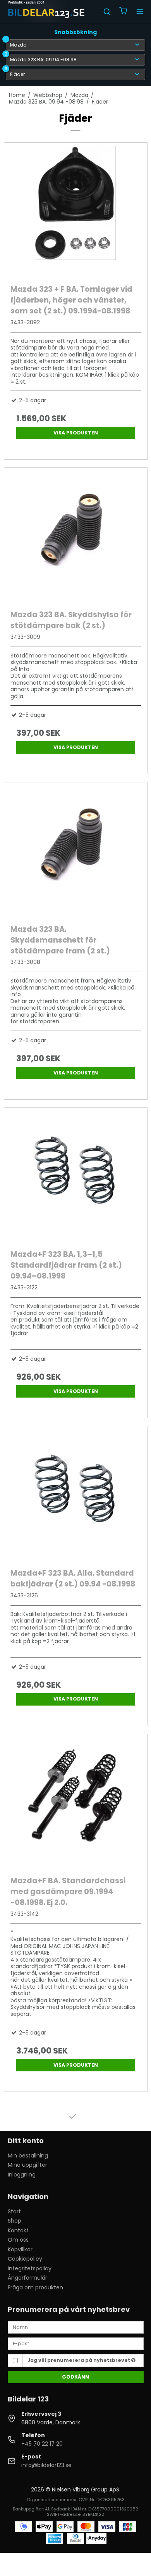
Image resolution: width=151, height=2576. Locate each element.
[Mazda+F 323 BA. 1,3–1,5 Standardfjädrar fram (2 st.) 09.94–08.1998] (76, 1177)
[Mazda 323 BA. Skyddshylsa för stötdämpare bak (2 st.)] (76, 537)
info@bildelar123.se (46, 2465)
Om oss (18, 2240)
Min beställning (28, 2156)
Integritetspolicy (30, 2268)
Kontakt (18, 2230)
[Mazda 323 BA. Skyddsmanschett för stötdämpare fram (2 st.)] (76, 851)
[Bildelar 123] (47, 12)
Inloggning (22, 2175)
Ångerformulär (27, 2278)
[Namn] (76, 2327)
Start (14, 2211)
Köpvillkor (20, 2249)
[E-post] (76, 2343)
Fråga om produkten (35, 2287)
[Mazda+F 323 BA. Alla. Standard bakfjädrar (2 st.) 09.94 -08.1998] (76, 1495)
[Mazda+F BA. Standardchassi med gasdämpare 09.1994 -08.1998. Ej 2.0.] (76, 1803)
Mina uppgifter (27, 2165)
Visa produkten (76, 433)
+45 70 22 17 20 (42, 2444)
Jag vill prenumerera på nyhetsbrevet (79, 2360)
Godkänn (75, 2377)
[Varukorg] (123, 12)
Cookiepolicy (25, 2259)
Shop (15, 2221)
